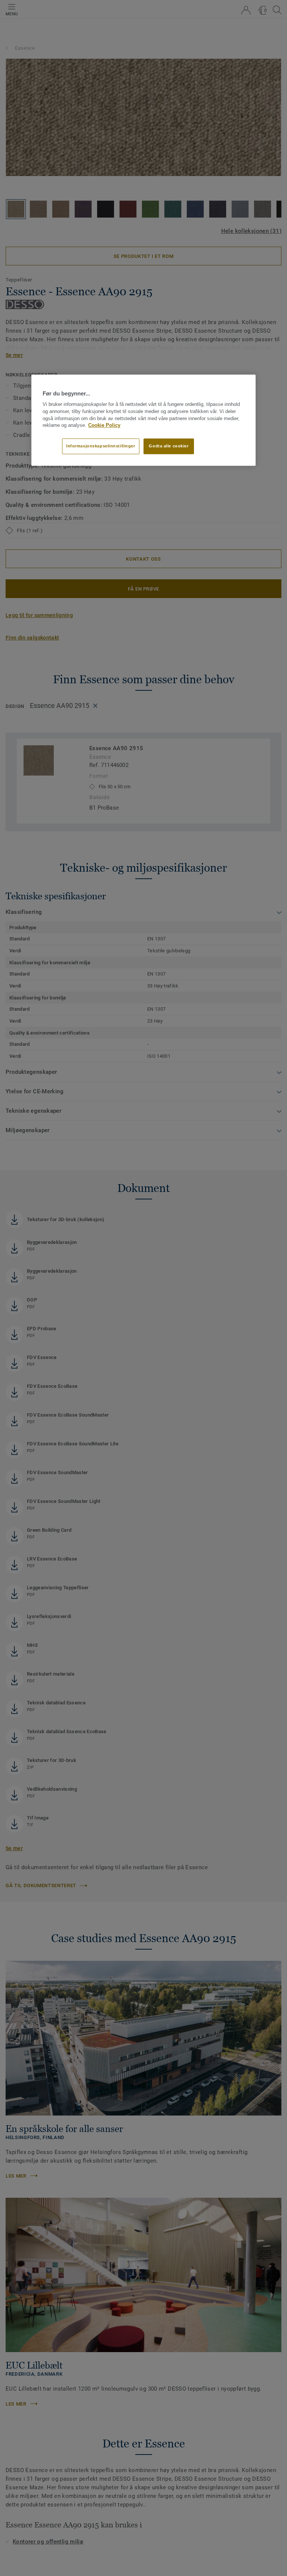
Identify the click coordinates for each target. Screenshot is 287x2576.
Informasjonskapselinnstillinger (101, 446)
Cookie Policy (104, 426)
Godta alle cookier (169, 446)
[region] (143, 420)
